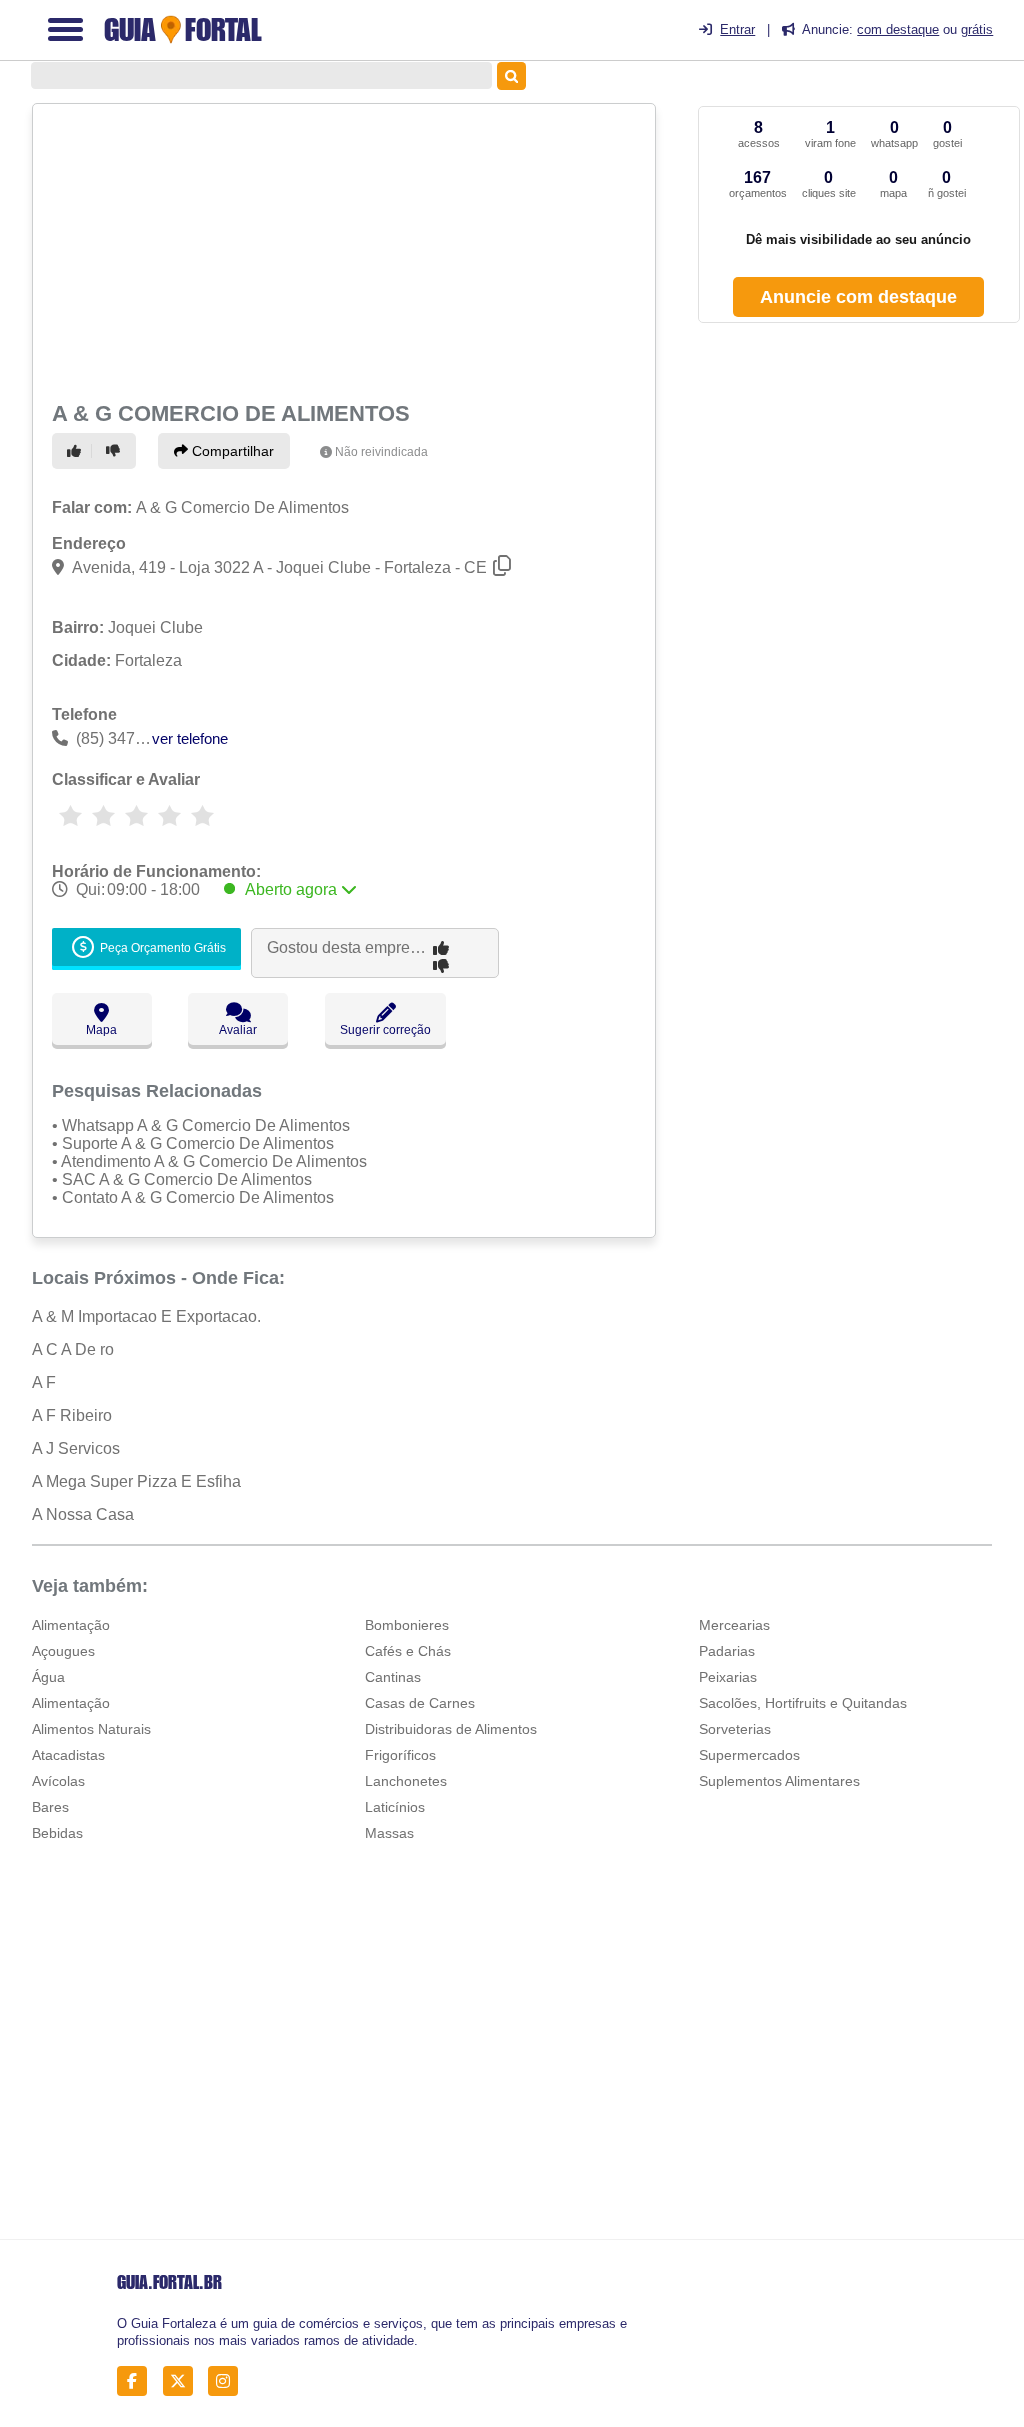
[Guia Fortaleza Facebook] (137, 2381)
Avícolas (58, 1781)
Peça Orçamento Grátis (161, 949)
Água (48, 1677)
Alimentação (71, 1625)
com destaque (898, 29)
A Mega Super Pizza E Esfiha (136, 1481)
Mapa (101, 1030)
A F (44, 1382)
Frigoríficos (400, 1755)
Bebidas (57, 1833)
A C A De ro (73, 1349)
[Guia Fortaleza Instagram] (228, 2381)
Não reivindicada (381, 452)
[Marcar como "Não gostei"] (116, 451)
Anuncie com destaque (858, 297)
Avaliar (238, 1030)
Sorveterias (735, 1729)
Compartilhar (231, 451)
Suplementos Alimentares (779, 1781)
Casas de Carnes (420, 1703)
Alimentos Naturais (91, 1729)
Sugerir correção (385, 1030)
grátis (977, 29)
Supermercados (749, 1755)
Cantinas (393, 1677)
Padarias (727, 1651)
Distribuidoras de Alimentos (451, 1729)
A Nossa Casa (83, 1514)
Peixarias (728, 1677)
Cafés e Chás (408, 1651)
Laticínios (395, 1807)
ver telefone (190, 738)
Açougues (63, 1651)
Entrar (737, 29)
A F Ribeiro (72, 1415)
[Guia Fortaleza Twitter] (183, 2381)
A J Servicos (76, 1448)
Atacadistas (68, 1755)
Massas (389, 1833)
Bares (50, 1807)
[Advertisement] (341, 250)
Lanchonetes (406, 1781)
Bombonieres (407, 1625)
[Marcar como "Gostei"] (77, 451)
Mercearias (734, 1625)
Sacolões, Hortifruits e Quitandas (803, 1703)
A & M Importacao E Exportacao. (146, 1316)
